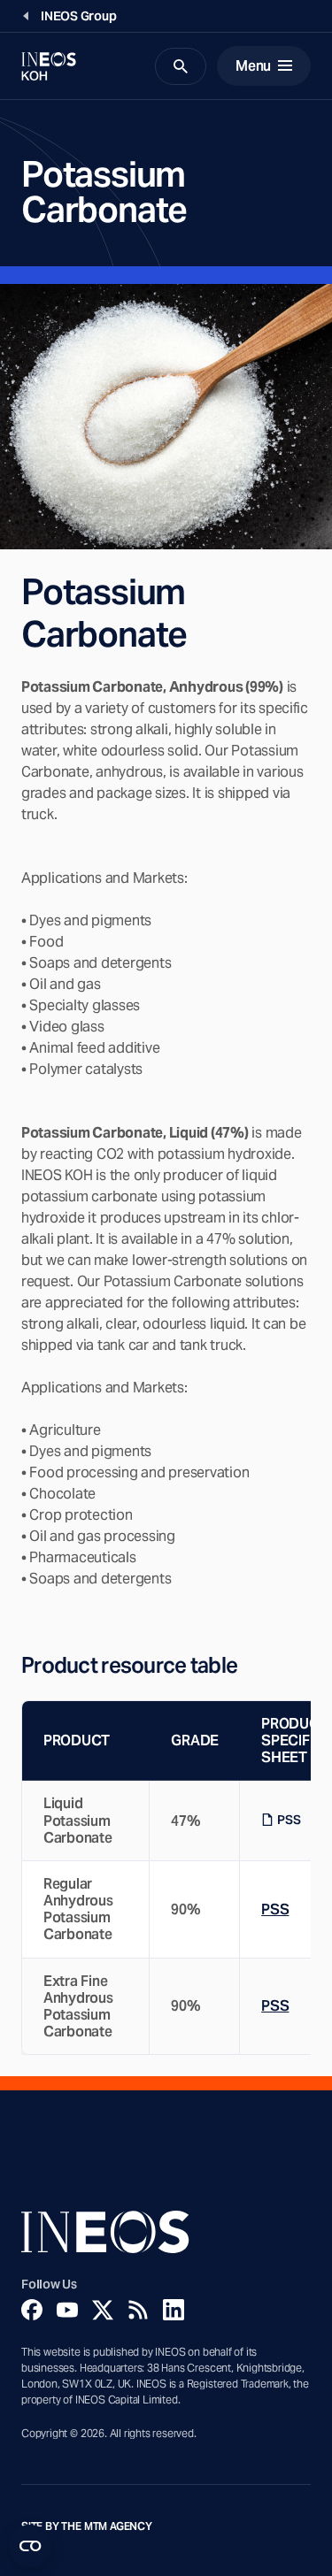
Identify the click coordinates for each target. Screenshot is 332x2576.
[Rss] (138, 2310)
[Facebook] (32, 2310)
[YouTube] (67, 2310)
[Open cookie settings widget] (30, 2546)
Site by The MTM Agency (87, 2526)
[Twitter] (103, 2310)
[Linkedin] (174, 2310)
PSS (289, 1820)
